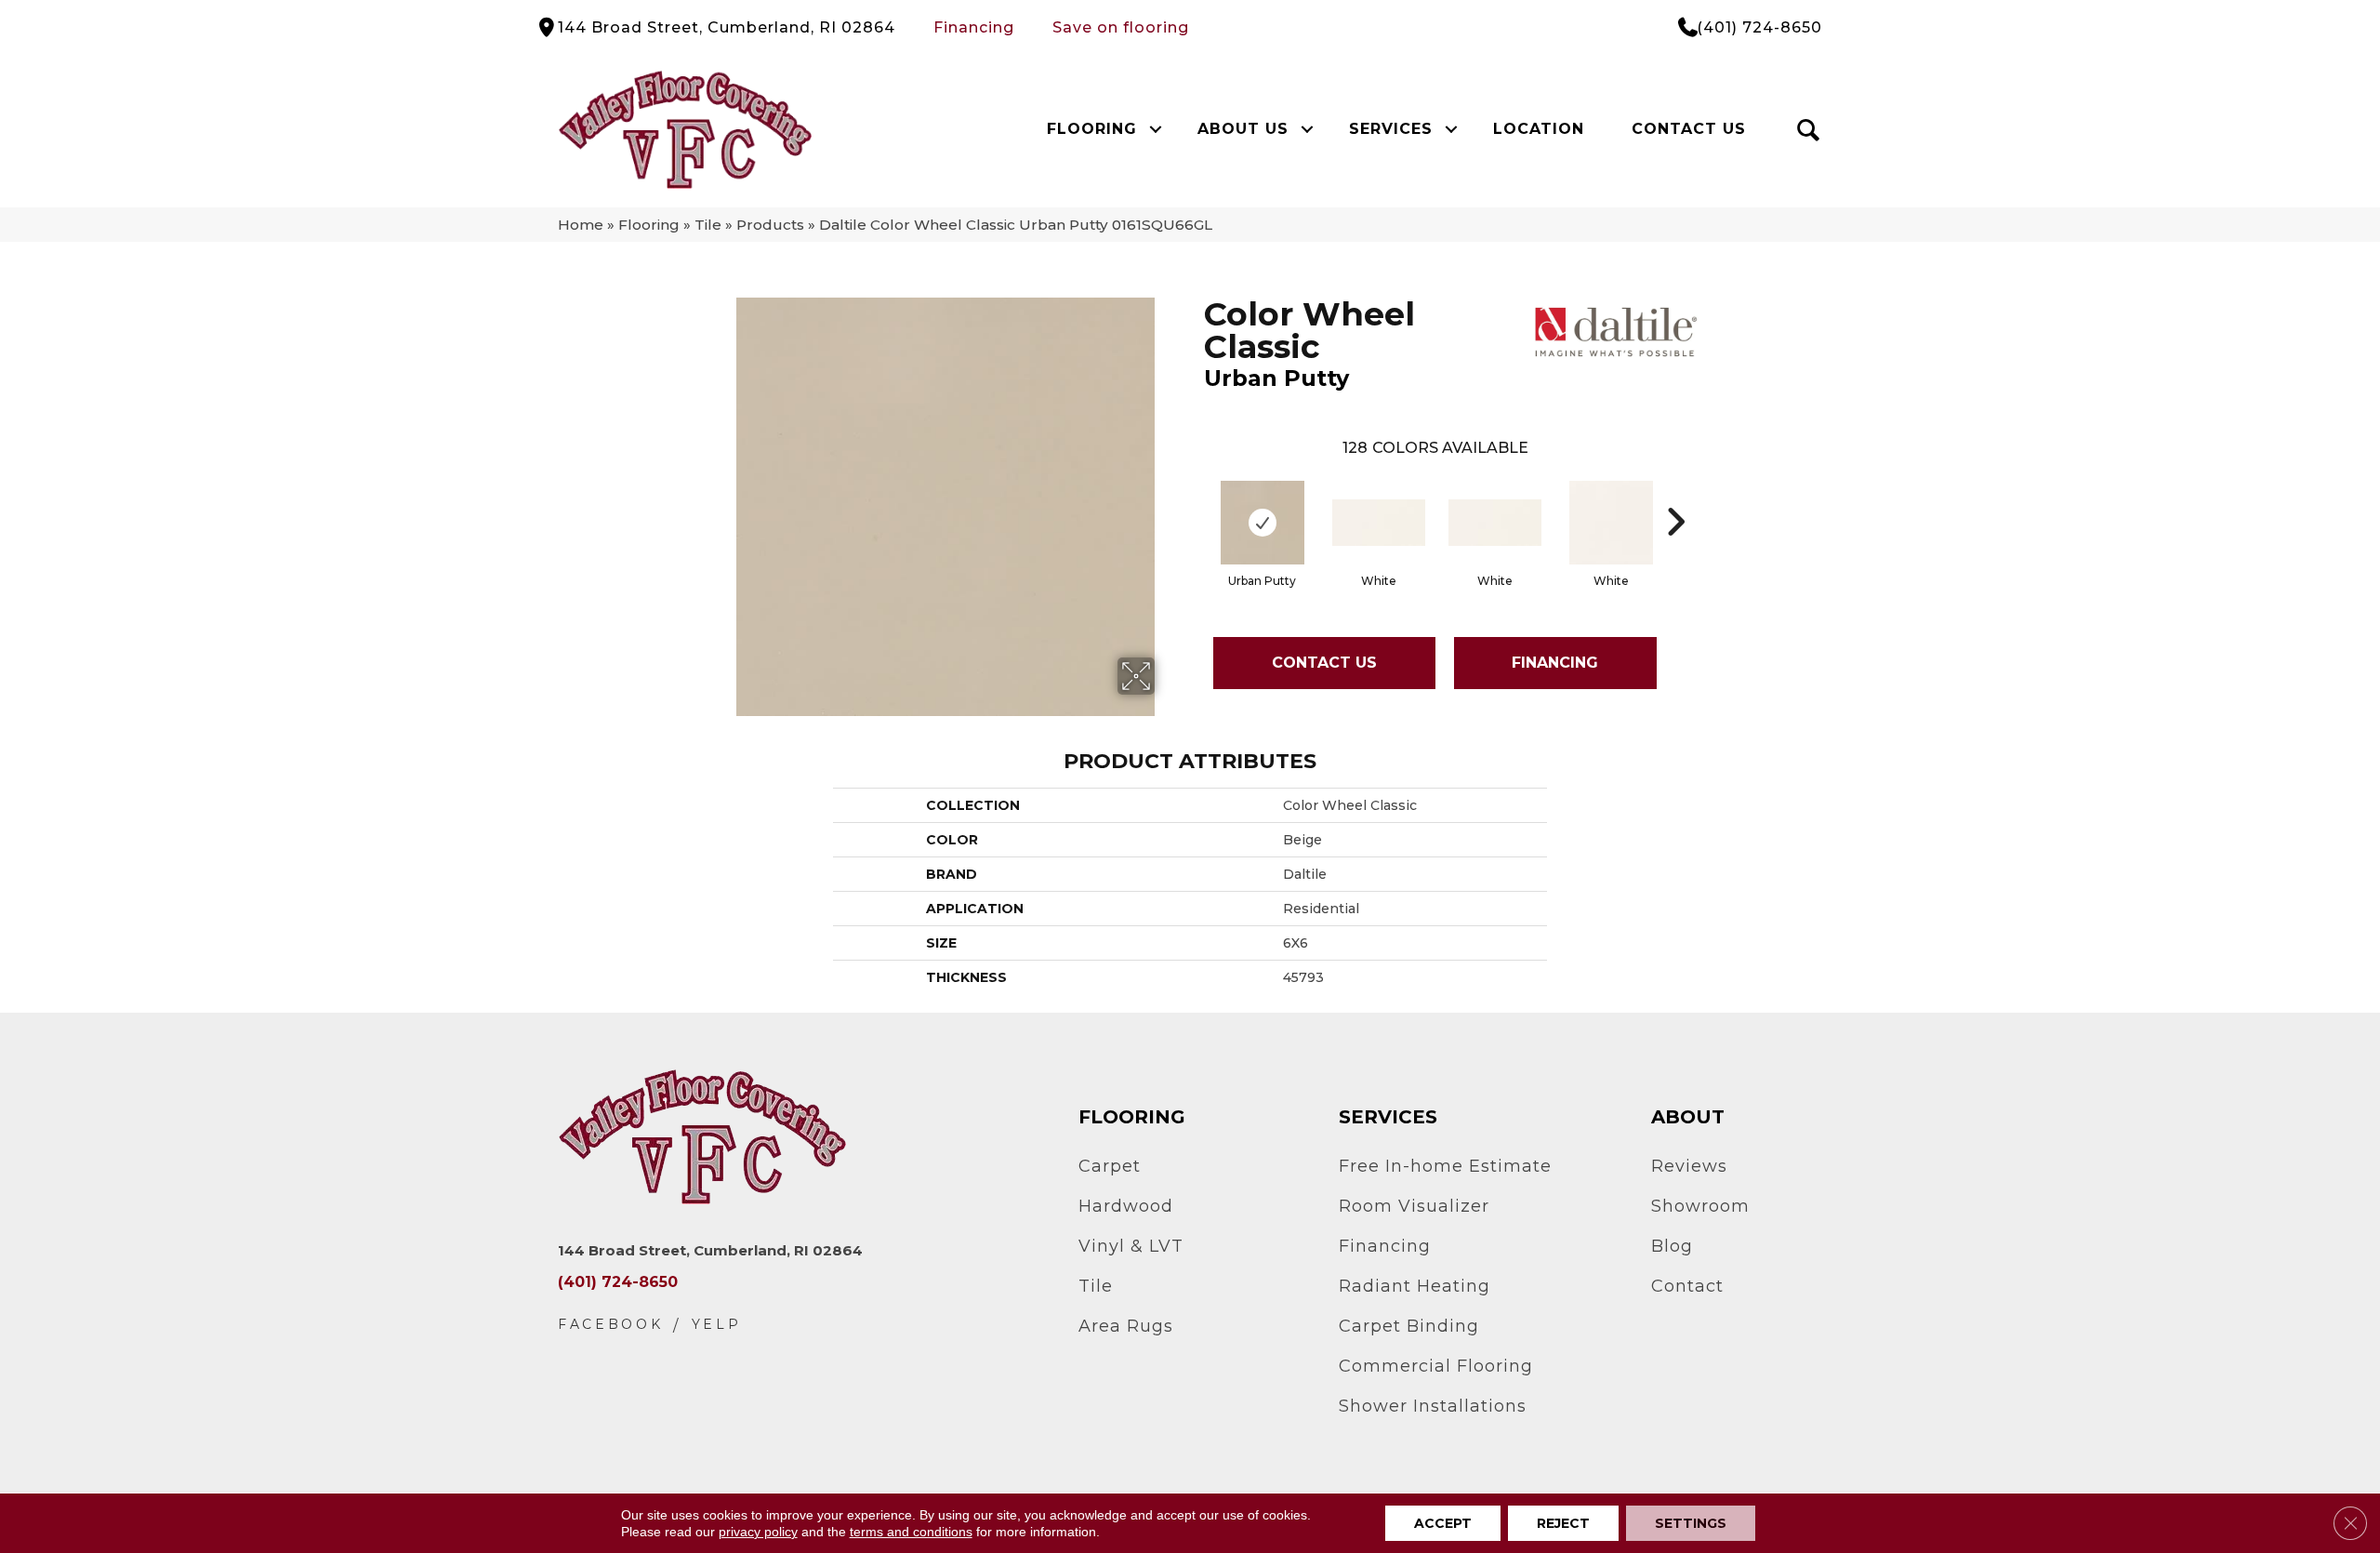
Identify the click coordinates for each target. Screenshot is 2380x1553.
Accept (1443, 1523)
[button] (1155, 129)
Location (1539, 129)
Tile (708, 225)
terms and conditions (911, 1532)
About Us (1243, 129)
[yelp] (717, 1325)
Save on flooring (1121, 27)
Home (581, 225)
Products (770, 225)
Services (1391, 129)
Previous (1195, 494)
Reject (1563, 1523)
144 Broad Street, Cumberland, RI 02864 (727, 27)
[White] (1379, 523)
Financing (974, 27)
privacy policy (758, 1532)
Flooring (1092, 129)
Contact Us (1689, 129)
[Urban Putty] (1263, 523)
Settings (1691, 1523)
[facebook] (611, 1325)
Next (1675, 494)
